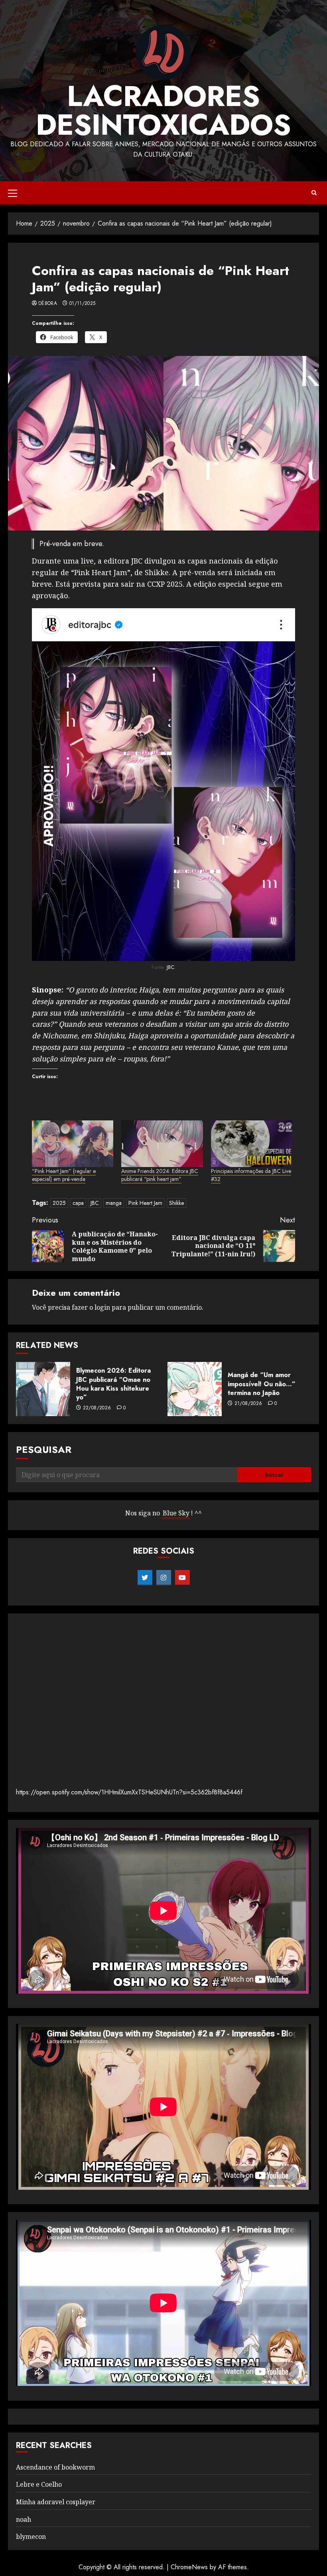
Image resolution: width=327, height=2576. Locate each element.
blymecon (31, 2537)
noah (24, 2519)
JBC (170, 967)
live (87, 561)
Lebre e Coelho (39, 2484)
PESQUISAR (44, 1449)
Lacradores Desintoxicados (163, 110)
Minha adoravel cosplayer (56, 2502)
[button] (13, 193)
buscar (274, 1475)
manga (114, 1203)
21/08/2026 (248, 1404)
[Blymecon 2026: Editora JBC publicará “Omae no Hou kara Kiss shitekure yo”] (43, 1389)
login (102, 1307)
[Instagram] (164, 1578)
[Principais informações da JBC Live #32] (252, 1144)
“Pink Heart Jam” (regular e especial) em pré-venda (64, 1175)
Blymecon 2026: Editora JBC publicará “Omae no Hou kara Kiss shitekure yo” (113, 1384)
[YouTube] (182, 1578)
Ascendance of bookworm (55, 2467)
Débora (48, 304)
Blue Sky (176, 1513)
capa (78, 1203)
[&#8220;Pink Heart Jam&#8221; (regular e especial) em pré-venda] (73, 1144)
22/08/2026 (97, 1408)
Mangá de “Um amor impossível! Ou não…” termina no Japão (262, 1384)
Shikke (176, 1203)
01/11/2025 (83, 304)
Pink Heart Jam (145, 1203)
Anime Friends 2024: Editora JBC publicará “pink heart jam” (160, 1175)
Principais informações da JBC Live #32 (251, 1175)
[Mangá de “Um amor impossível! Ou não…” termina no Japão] (195, 1389)
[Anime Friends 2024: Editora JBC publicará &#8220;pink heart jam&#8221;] (162, 1144)
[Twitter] (145, 1578)
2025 (59, 1203)
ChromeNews (189, 2567)
